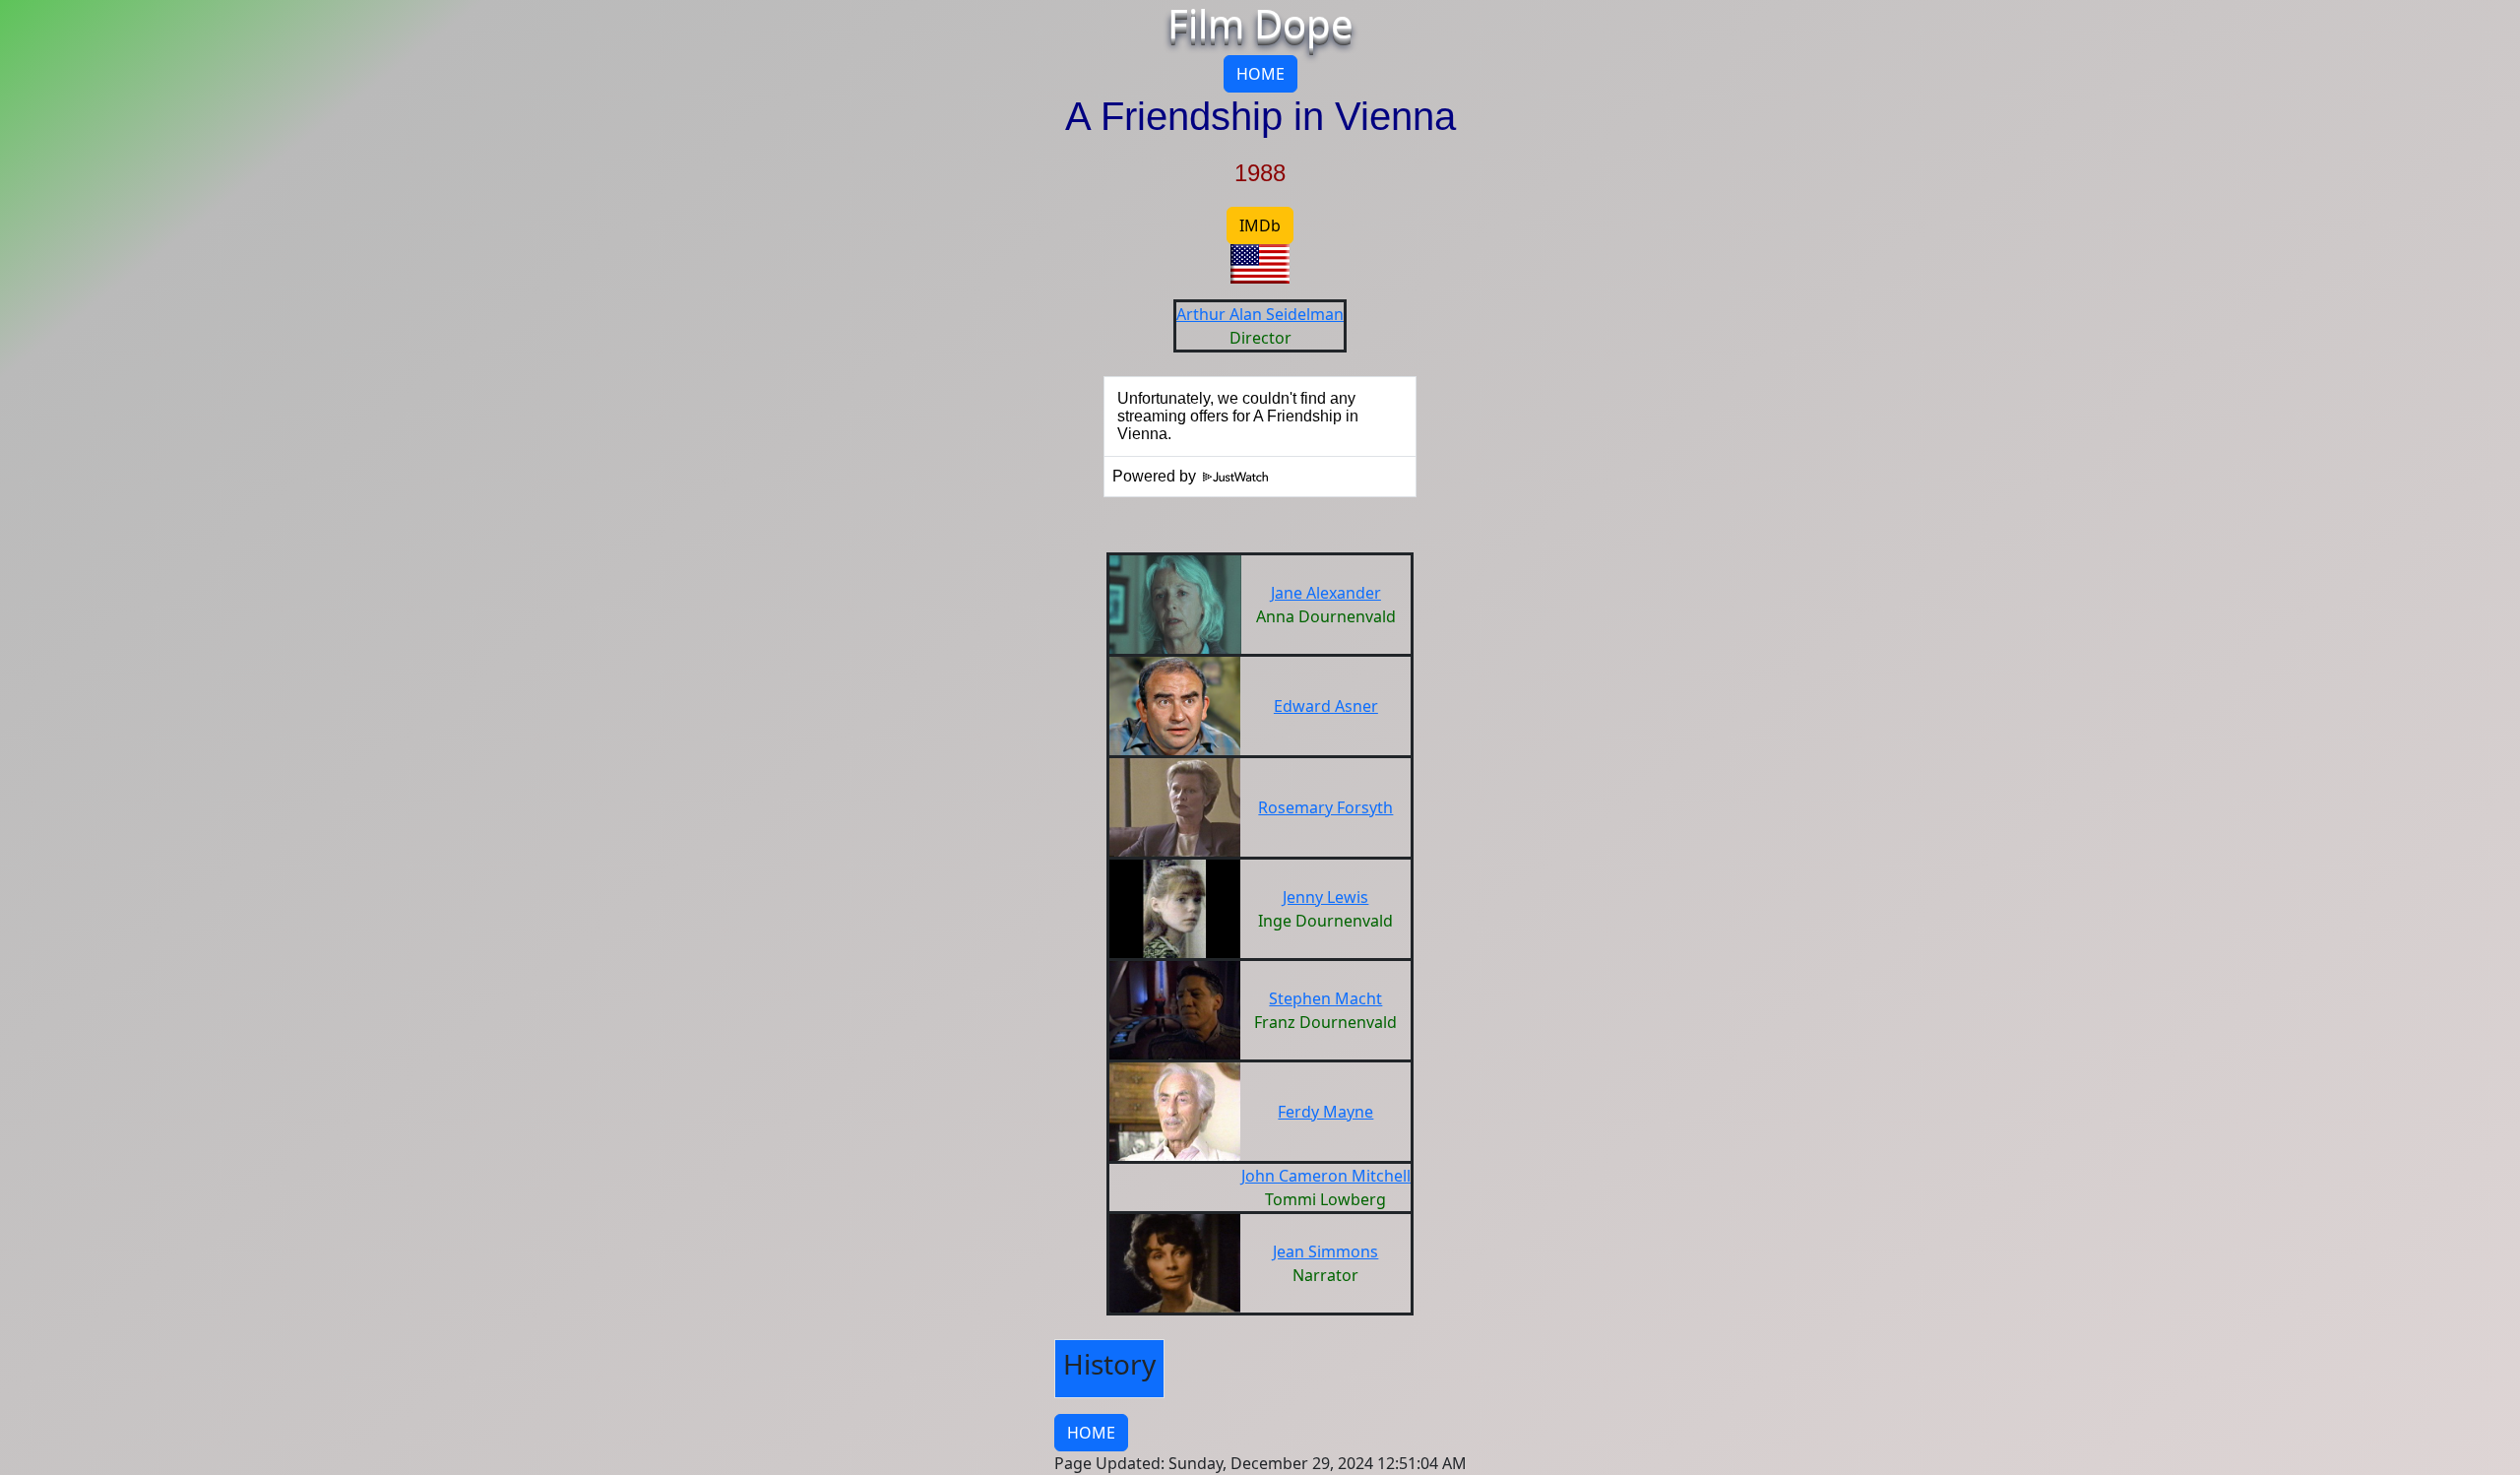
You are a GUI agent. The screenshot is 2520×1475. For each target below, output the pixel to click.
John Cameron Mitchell (1326, 1176)
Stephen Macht (1325, 998)
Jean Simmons (1325, 1251)
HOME (1260, 74)
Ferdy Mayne (1325, 1112)
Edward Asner (1326, 706)
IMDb (1260, 225)
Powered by (1156, 476)
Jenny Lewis (1325, 897)
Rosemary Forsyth (1325, 807)
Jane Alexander (1326, 593)
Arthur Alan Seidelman (1260, 314)
